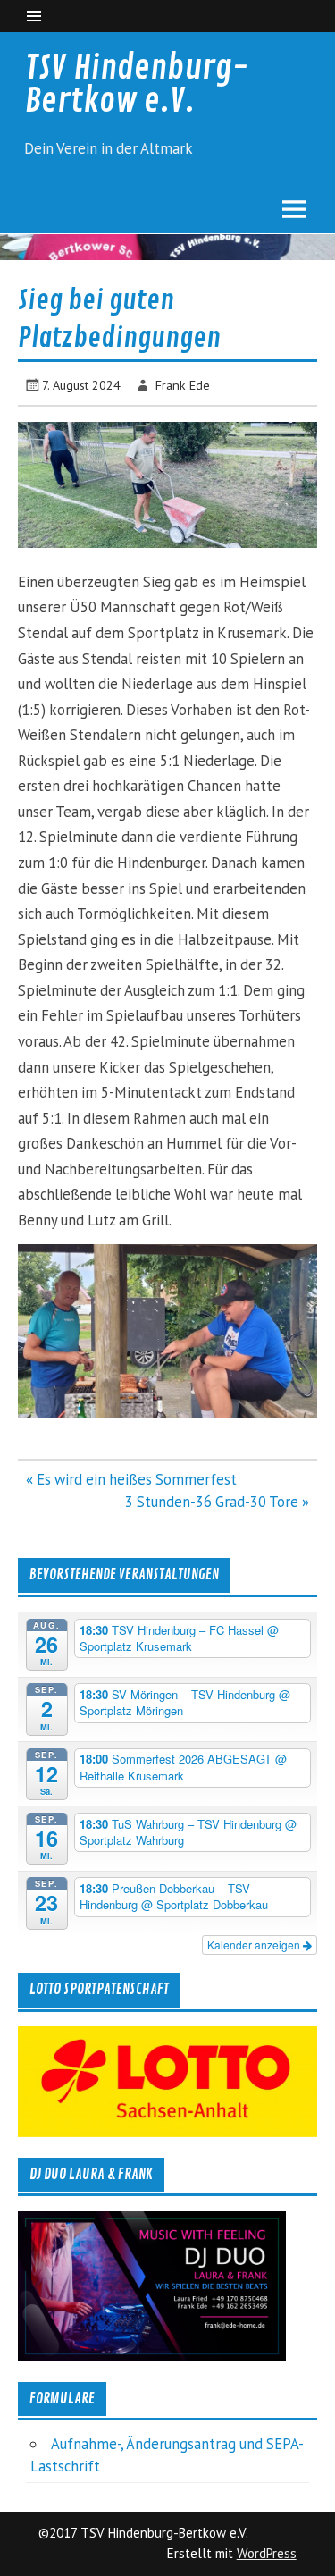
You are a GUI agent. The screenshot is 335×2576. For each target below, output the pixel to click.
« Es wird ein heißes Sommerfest (131, 1479)
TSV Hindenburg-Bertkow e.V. (137, 84)
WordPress (267, 2553)
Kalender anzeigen (255, 1945)
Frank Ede (183, 385)
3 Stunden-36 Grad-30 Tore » (217, 1502)
